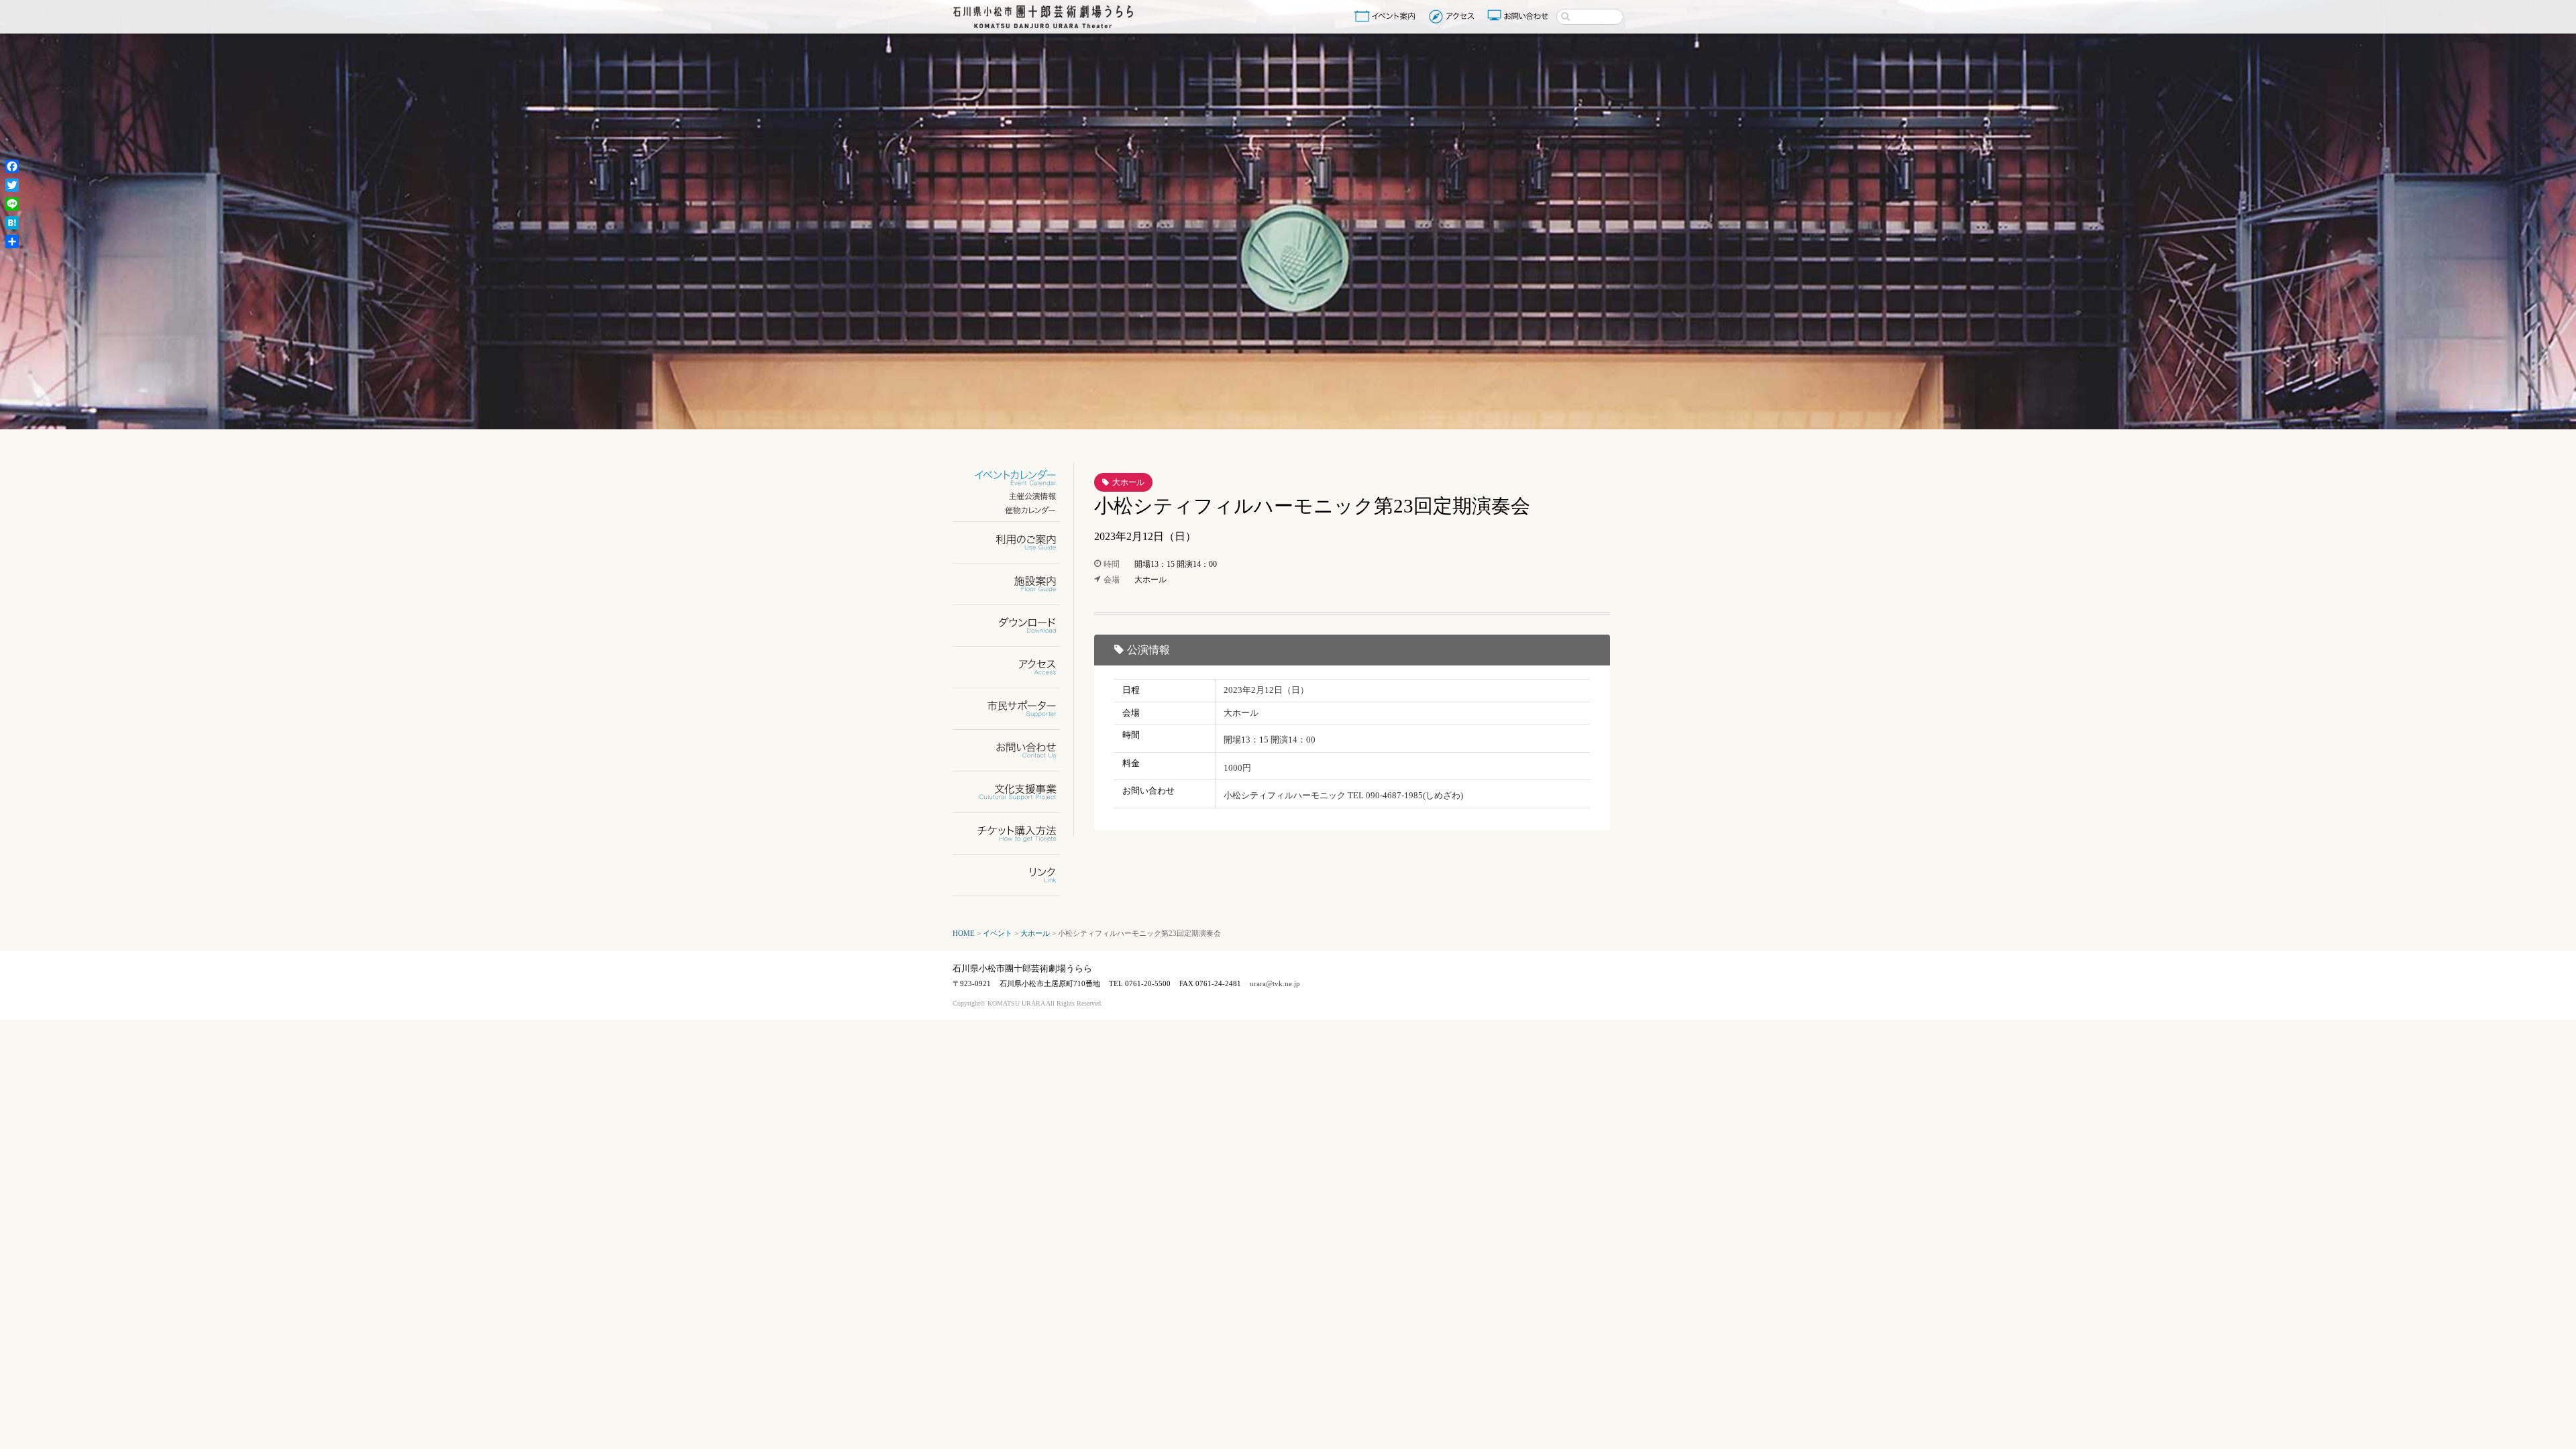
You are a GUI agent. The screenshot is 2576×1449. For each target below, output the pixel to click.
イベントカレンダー (1015, 478)
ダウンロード (1015, 626)
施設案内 (1015, 584)
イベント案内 (1387, 16)
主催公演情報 (1015, 496)
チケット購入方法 (1015, 834)
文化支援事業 (1015, 792)
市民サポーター (1015, 709)
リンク (1015, 875)
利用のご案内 (1015, 542)
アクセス (1453, 16)
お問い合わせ (1519, 16)
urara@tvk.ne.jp (1275, 983)
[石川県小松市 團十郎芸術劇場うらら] (1043, 17)
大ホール (1128, 482)
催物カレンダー (1015, 510)
